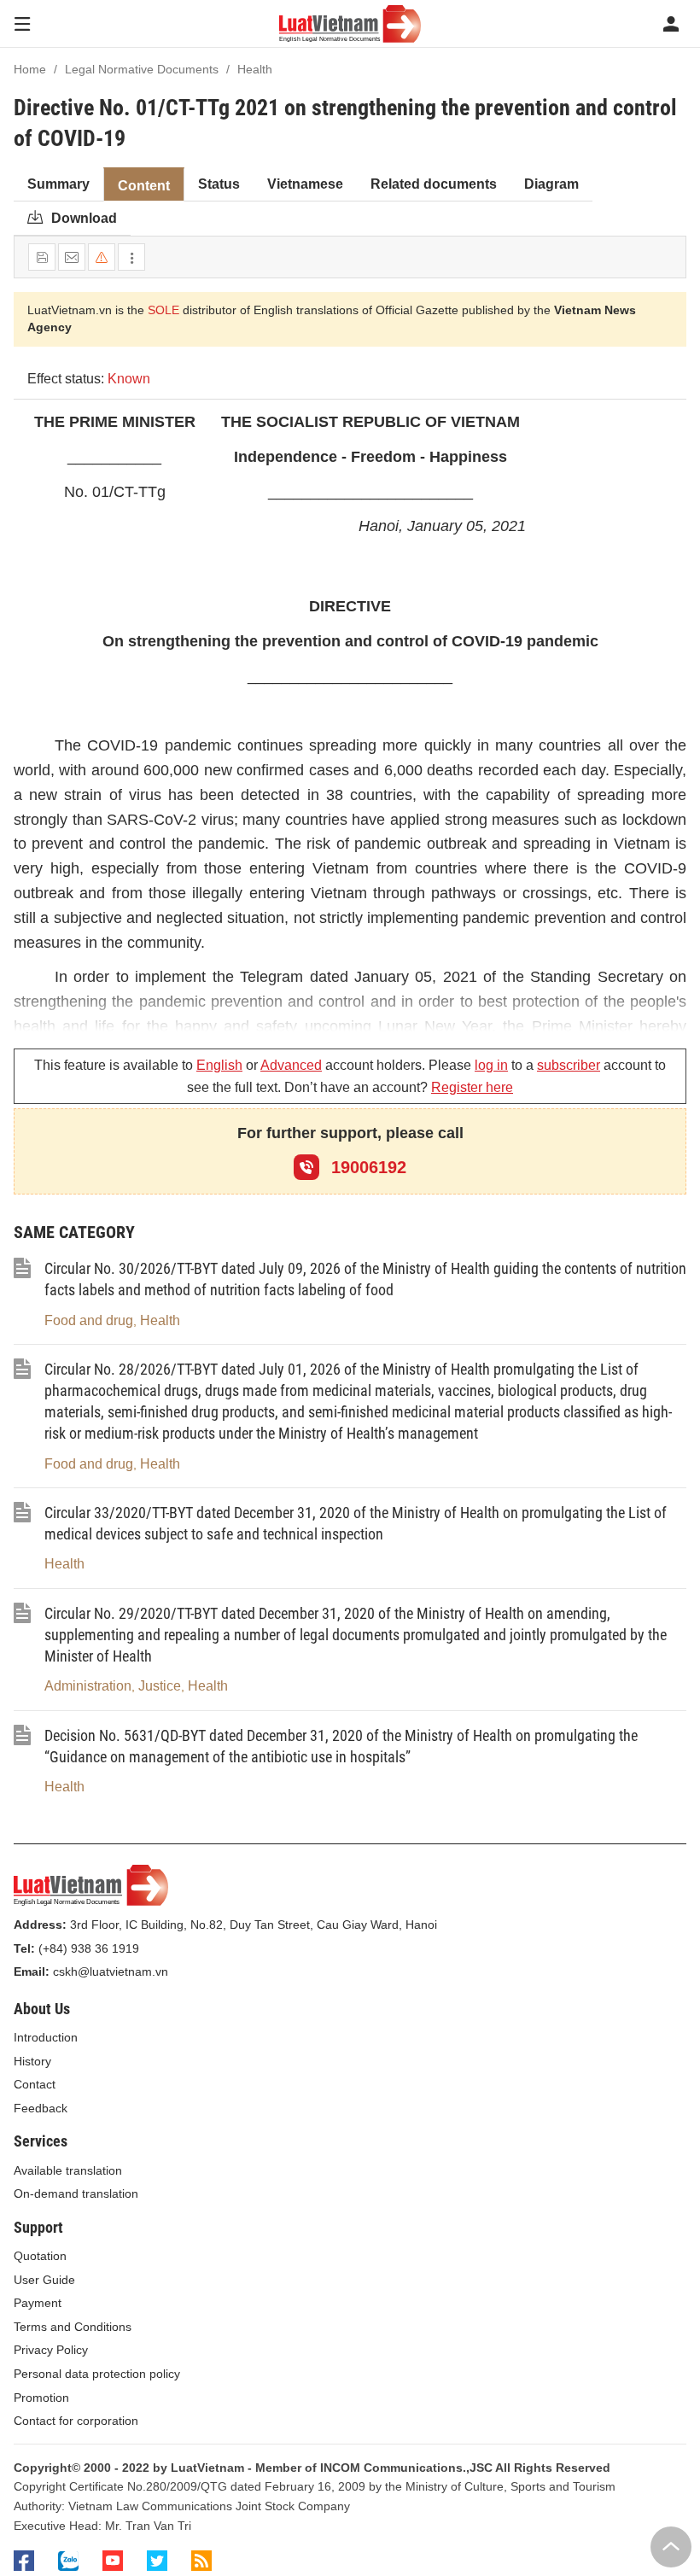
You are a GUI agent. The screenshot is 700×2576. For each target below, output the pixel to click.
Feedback (41, 2108)
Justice (160, 1686)
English (219, 1065)
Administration (88, 1686)
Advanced (291, 1065)
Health (160, 1320)
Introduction (46, 2037)
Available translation (68, 2170)
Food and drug (89, 1320)
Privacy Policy (51, 2350)
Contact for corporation (76, 2421)
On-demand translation (76, 2193)
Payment (38, 2303)
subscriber (569, 1065)
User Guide (44, 2280)
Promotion (41, 2398)
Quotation (40, 2256)
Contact (35, 2084)
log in (491, 1065)
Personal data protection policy (97, 2374)
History (32, 2061)
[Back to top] (671, 2547)
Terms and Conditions (73, 2327)
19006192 (366, 1167)
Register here (472, 1087)
